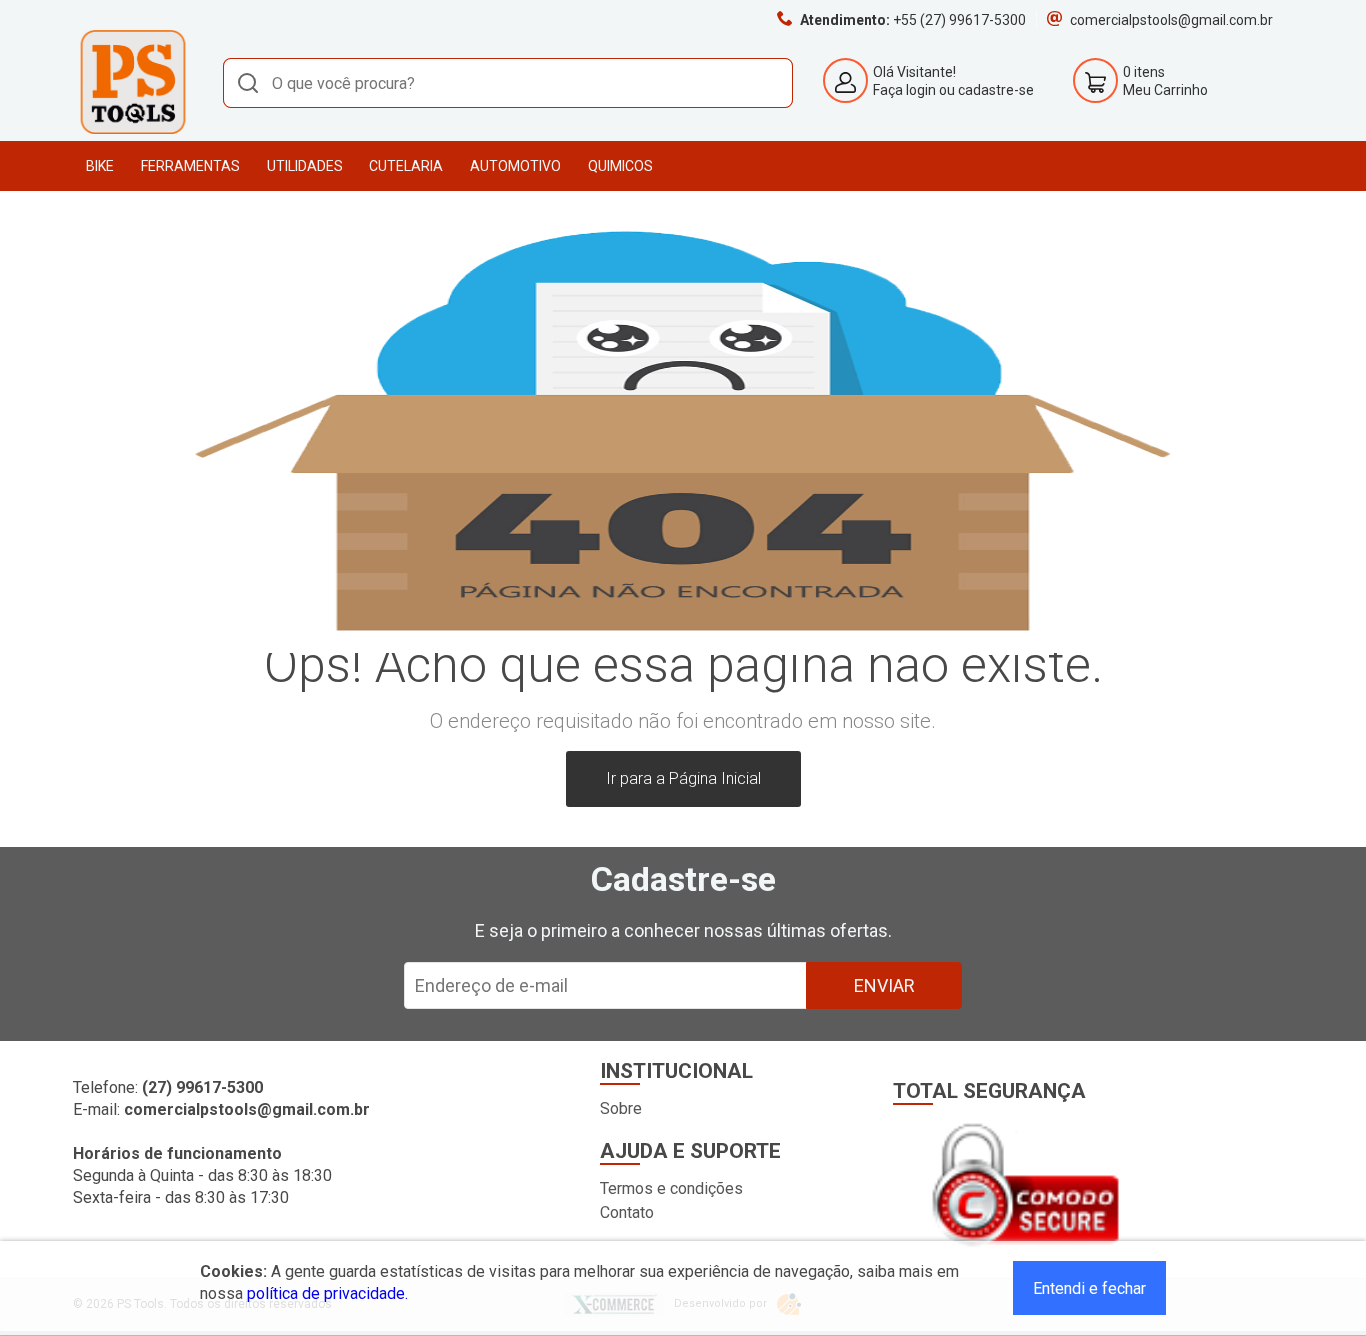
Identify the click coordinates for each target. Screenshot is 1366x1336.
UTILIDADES (305, 166)
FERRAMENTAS (190, 166)
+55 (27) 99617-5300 (959, 20)
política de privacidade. (327, 1293)
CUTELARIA (406, 166)
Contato (627, 1212)
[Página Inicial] (133, 130)
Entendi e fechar (1089, 1288)
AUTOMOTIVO (515, 166)
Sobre (621, 1108)
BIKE (100, 166)
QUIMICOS (620, 166)
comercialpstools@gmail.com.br (1171, 20)
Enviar (884, 985)
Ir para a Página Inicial (683, 778)
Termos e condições (671, 1188)
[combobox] (508, 83)
